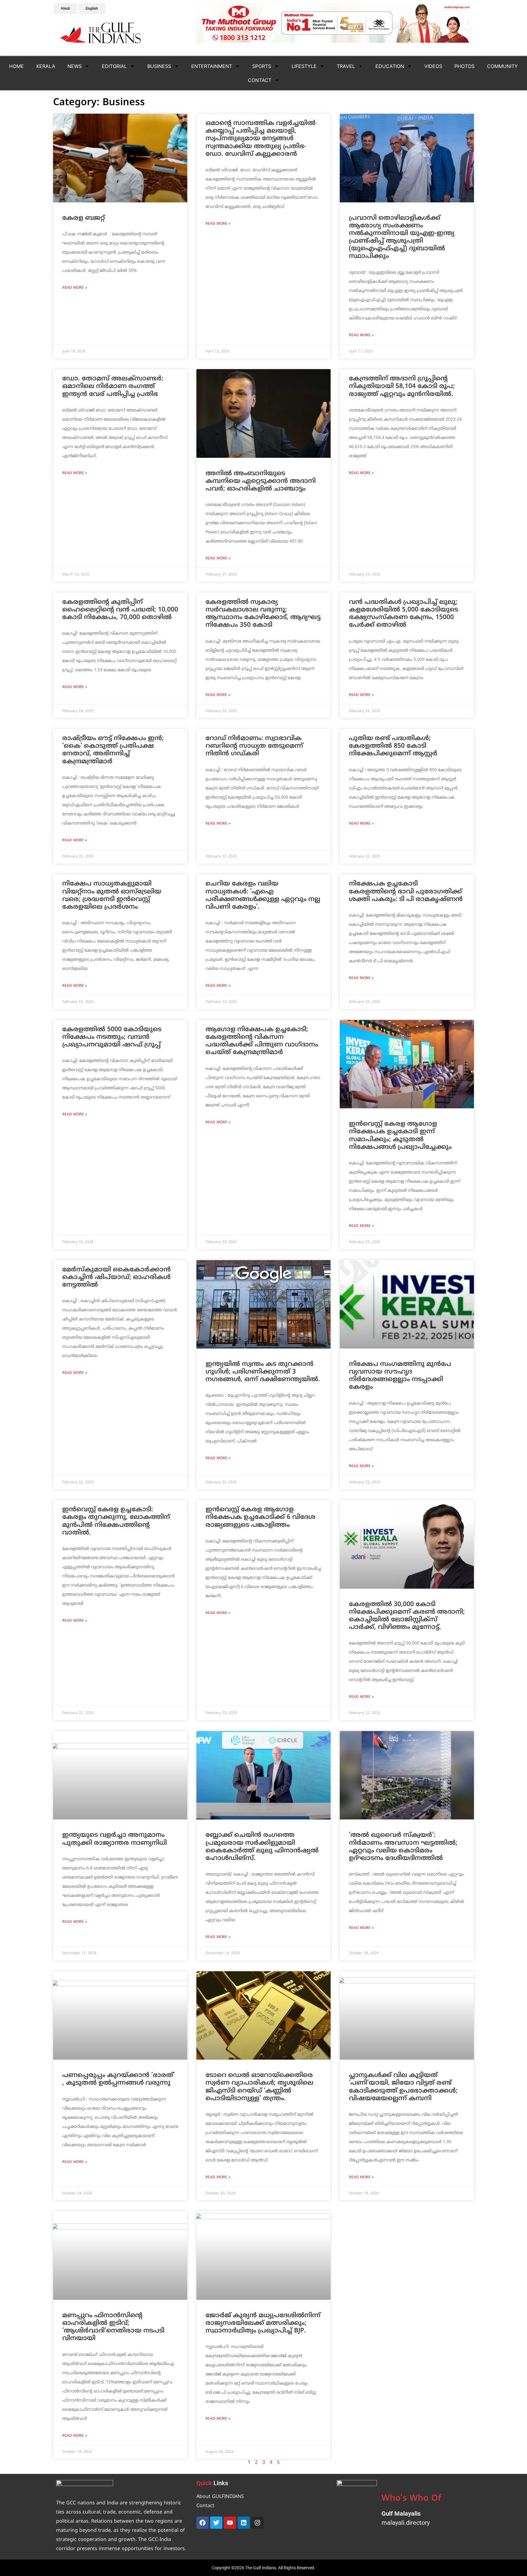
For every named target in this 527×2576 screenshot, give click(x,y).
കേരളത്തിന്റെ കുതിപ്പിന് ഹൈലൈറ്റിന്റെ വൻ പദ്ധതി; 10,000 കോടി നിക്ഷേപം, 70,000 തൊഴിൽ (120, 610)
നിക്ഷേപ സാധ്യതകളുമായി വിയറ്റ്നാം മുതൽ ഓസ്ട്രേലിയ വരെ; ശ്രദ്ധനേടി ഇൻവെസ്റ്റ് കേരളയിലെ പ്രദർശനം (112, 896)
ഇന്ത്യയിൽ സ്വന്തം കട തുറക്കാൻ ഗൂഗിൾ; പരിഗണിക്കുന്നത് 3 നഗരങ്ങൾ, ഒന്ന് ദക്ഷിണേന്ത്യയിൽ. (263, 1372)
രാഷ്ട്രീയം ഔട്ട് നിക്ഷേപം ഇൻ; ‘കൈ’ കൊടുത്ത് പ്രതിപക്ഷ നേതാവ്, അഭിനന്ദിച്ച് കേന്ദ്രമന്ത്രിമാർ (113, 750)
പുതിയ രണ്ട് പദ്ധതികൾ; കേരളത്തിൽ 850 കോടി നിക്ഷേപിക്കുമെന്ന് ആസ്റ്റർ (393, 746)
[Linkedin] (244, 2523)
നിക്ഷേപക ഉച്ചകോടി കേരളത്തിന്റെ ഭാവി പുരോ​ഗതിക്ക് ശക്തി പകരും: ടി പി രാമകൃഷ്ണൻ (406, 892)
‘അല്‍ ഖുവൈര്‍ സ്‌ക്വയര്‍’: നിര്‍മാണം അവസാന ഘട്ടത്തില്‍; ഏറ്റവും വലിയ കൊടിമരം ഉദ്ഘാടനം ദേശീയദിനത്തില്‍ (403, 1847)
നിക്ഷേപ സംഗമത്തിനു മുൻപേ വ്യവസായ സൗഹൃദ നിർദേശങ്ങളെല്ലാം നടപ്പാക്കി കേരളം (400, 1376)
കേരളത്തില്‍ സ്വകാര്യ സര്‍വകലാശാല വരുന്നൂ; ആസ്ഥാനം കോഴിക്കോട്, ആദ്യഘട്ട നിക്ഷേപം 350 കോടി (263, 614)
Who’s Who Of (411, 2499)
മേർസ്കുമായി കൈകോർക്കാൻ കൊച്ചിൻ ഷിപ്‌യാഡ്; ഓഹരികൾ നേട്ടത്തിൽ (117, 1277)
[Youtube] (230, 2523)
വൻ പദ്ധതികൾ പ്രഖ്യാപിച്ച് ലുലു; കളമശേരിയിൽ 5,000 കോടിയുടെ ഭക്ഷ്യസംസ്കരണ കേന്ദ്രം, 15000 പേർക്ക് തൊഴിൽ (403, 614)
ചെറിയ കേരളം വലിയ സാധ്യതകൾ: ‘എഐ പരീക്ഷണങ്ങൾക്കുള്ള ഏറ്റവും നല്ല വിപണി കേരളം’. (263, 896)
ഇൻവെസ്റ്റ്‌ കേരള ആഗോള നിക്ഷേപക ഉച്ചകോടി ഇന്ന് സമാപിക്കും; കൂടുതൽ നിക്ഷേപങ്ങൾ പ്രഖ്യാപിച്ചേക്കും (400, 1136)
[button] (202, 23)
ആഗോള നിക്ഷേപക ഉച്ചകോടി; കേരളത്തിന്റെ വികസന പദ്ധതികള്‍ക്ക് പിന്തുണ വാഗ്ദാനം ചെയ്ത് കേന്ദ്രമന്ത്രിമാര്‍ (262, 1041)
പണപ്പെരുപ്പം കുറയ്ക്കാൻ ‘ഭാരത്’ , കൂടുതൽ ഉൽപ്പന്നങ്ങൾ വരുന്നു (118, 2079)
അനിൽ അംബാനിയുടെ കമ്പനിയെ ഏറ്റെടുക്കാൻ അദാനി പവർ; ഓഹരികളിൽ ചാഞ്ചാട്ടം (261, 481)
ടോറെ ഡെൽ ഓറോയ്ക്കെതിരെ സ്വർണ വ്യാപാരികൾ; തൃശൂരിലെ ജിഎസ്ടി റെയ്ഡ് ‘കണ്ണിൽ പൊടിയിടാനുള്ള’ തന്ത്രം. (259, 2087)
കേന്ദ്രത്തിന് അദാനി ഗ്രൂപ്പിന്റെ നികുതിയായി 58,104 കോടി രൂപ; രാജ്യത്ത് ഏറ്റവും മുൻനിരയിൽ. (402, 387)
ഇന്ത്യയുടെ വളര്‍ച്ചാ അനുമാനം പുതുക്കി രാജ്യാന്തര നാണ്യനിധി (115, 1839)
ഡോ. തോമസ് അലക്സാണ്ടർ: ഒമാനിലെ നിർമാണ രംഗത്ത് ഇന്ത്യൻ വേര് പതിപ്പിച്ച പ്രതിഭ (113, 387)
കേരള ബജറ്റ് (84, 218)
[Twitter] (216, 2523)
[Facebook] (203, 2523)
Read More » (75, 288)
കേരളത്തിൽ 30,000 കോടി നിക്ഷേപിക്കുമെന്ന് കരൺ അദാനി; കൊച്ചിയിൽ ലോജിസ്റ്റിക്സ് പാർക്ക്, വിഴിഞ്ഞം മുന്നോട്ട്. (407, 1616)
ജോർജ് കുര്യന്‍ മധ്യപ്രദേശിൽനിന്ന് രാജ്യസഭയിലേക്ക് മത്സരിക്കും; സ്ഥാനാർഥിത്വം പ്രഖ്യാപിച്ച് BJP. (263, 2323)
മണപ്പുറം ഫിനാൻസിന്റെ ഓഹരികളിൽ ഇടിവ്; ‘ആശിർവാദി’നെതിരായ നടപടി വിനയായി (113, 2327)
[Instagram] (257, 2523)
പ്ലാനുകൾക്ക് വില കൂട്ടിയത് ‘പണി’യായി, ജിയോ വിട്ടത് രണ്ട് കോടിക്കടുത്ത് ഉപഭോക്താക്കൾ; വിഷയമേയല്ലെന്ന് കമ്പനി (403, 2087)
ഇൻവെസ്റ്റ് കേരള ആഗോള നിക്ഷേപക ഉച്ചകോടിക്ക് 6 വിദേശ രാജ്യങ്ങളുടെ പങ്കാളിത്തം (260, 1517)
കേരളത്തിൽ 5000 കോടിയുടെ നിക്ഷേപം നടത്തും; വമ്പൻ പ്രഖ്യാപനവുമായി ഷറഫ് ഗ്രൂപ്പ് (112, 1037)
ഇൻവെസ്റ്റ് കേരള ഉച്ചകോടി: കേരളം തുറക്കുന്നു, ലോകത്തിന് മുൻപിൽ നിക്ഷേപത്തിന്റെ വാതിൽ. (116, 1521)
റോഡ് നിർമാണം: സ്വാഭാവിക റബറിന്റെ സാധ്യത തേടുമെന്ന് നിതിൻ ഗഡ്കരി (254, 746)
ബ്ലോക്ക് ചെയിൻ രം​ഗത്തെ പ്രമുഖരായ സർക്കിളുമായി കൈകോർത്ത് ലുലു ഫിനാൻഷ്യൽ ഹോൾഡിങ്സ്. (262, 1847)
